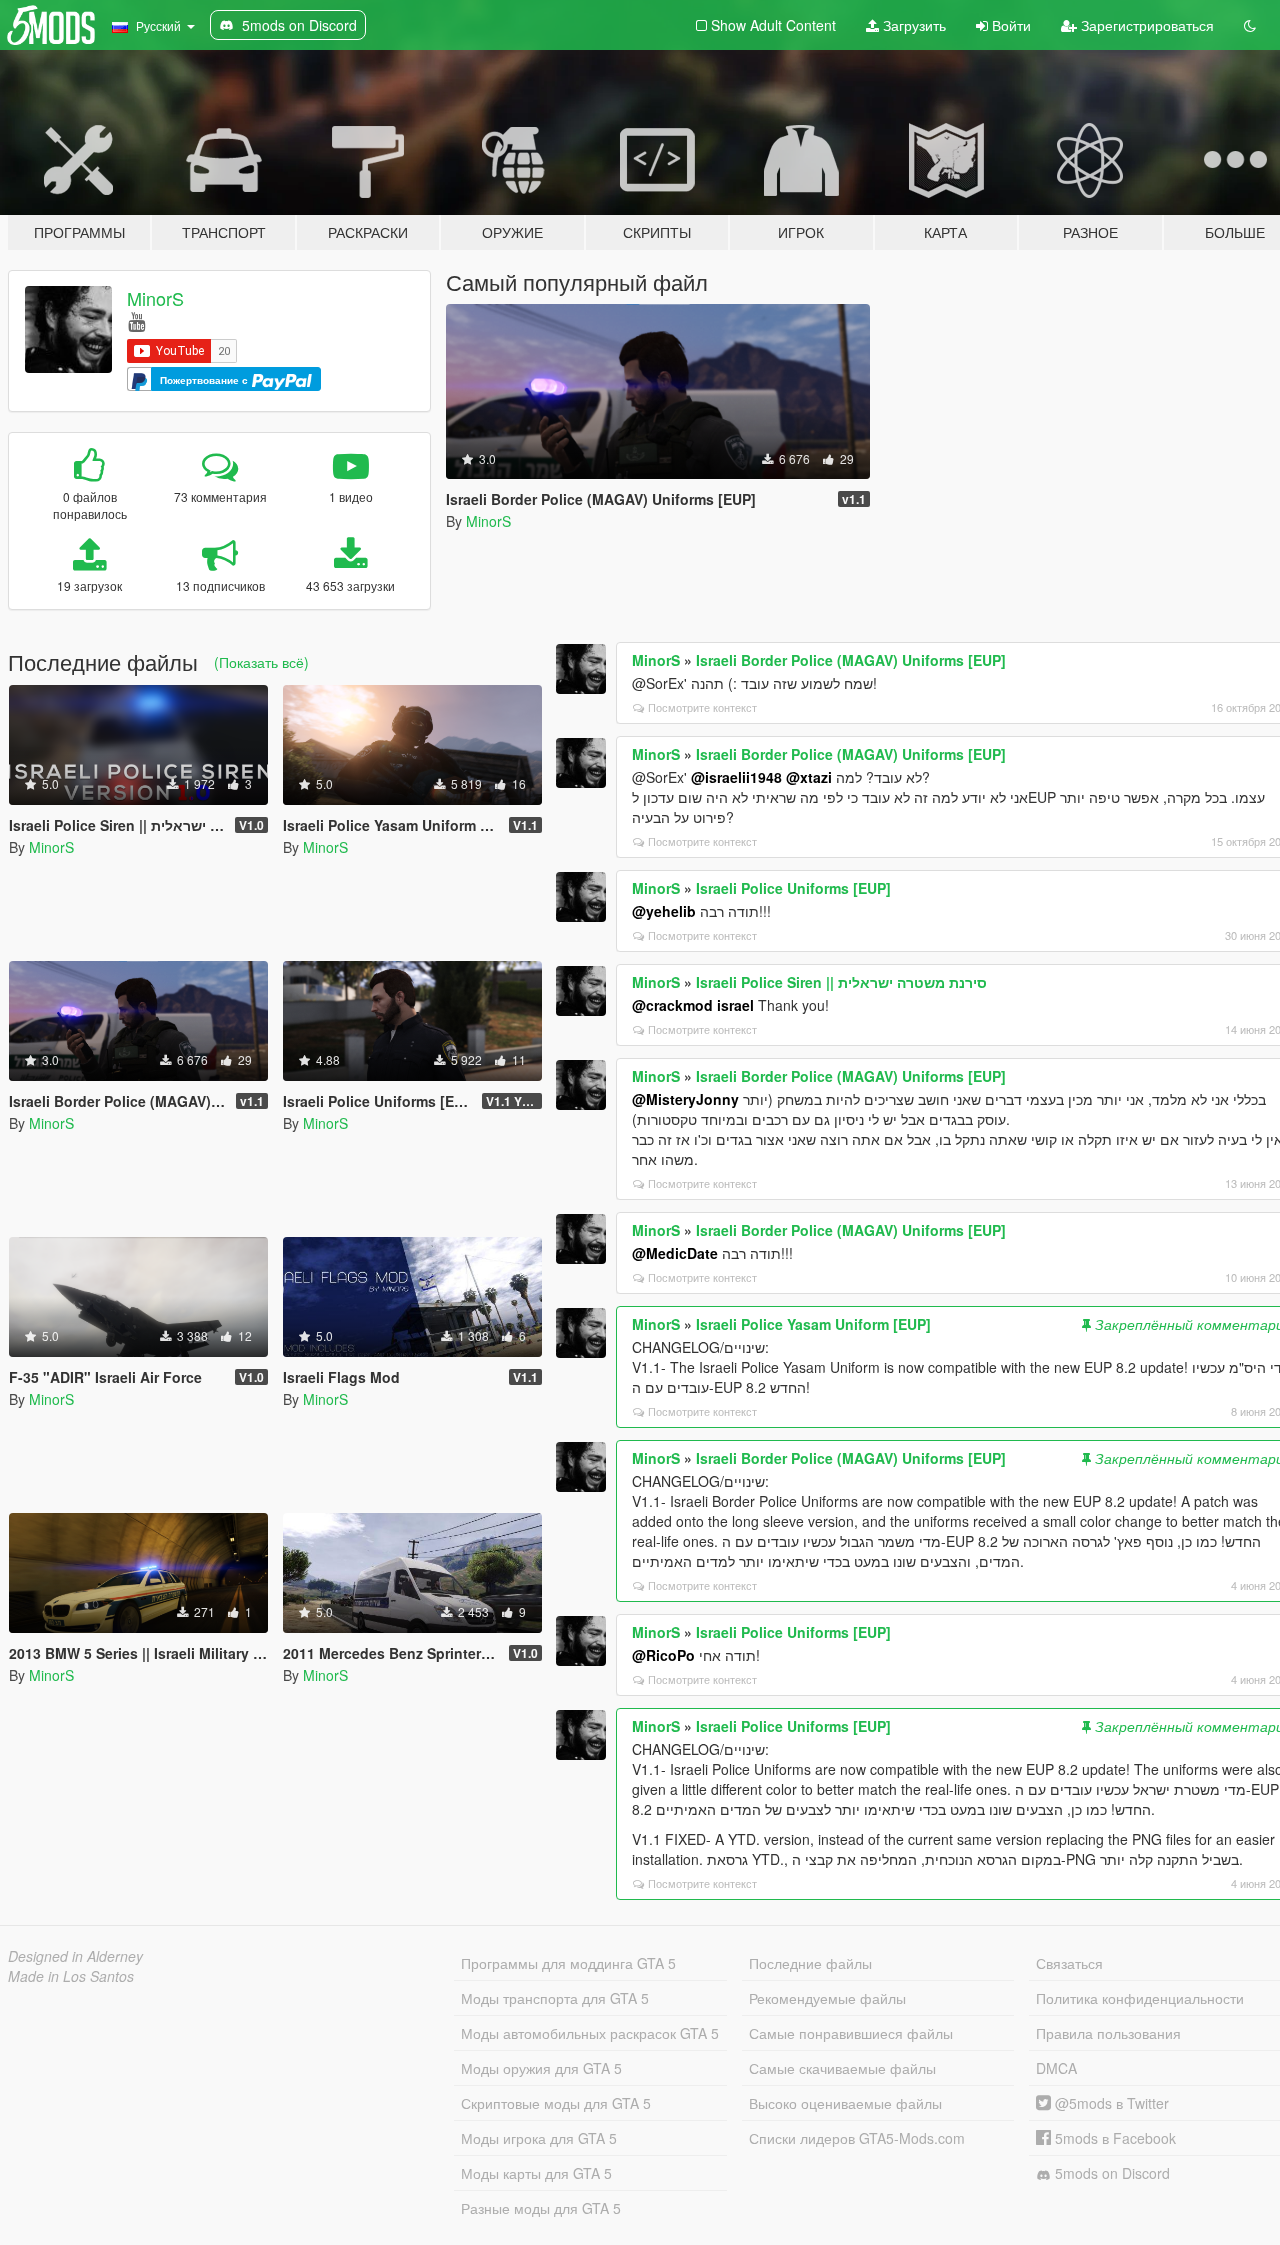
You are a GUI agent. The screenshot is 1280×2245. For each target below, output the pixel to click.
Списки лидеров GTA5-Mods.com (857, 2138)
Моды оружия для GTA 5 (541, 2068)
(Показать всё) (261, 662)
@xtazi (809, 777)
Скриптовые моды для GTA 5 (556, 2103)
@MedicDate (675, 1253)
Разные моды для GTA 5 (541, 2208)
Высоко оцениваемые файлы (845, 2103)
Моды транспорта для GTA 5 (555, 1998)
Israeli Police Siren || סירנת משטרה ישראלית (841, 982)
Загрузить (912, 25)
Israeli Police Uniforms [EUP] (793, 888)
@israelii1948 (736, 777)
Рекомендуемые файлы (827, 1998)
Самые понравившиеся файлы (851, 2033)
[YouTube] (136, 320)
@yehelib (664, 911)
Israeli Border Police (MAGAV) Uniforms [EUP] (851, 660)
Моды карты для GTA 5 (536, 2173)
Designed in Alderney (75, 1956)
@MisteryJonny (685, 1099)
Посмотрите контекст (702, 707)
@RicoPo (663, 1655)
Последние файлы (810, 1963)
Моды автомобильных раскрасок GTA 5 (590, 2033)
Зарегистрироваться (1145, 25)
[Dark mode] (1250, 25)
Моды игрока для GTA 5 (539, 2138)
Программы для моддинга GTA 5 (568, 1963)
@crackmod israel (693, 1005)
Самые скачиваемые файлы (842, 2068)
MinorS (155, 298)
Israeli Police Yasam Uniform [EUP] (813, 1324)
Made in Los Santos (71, 1976)
